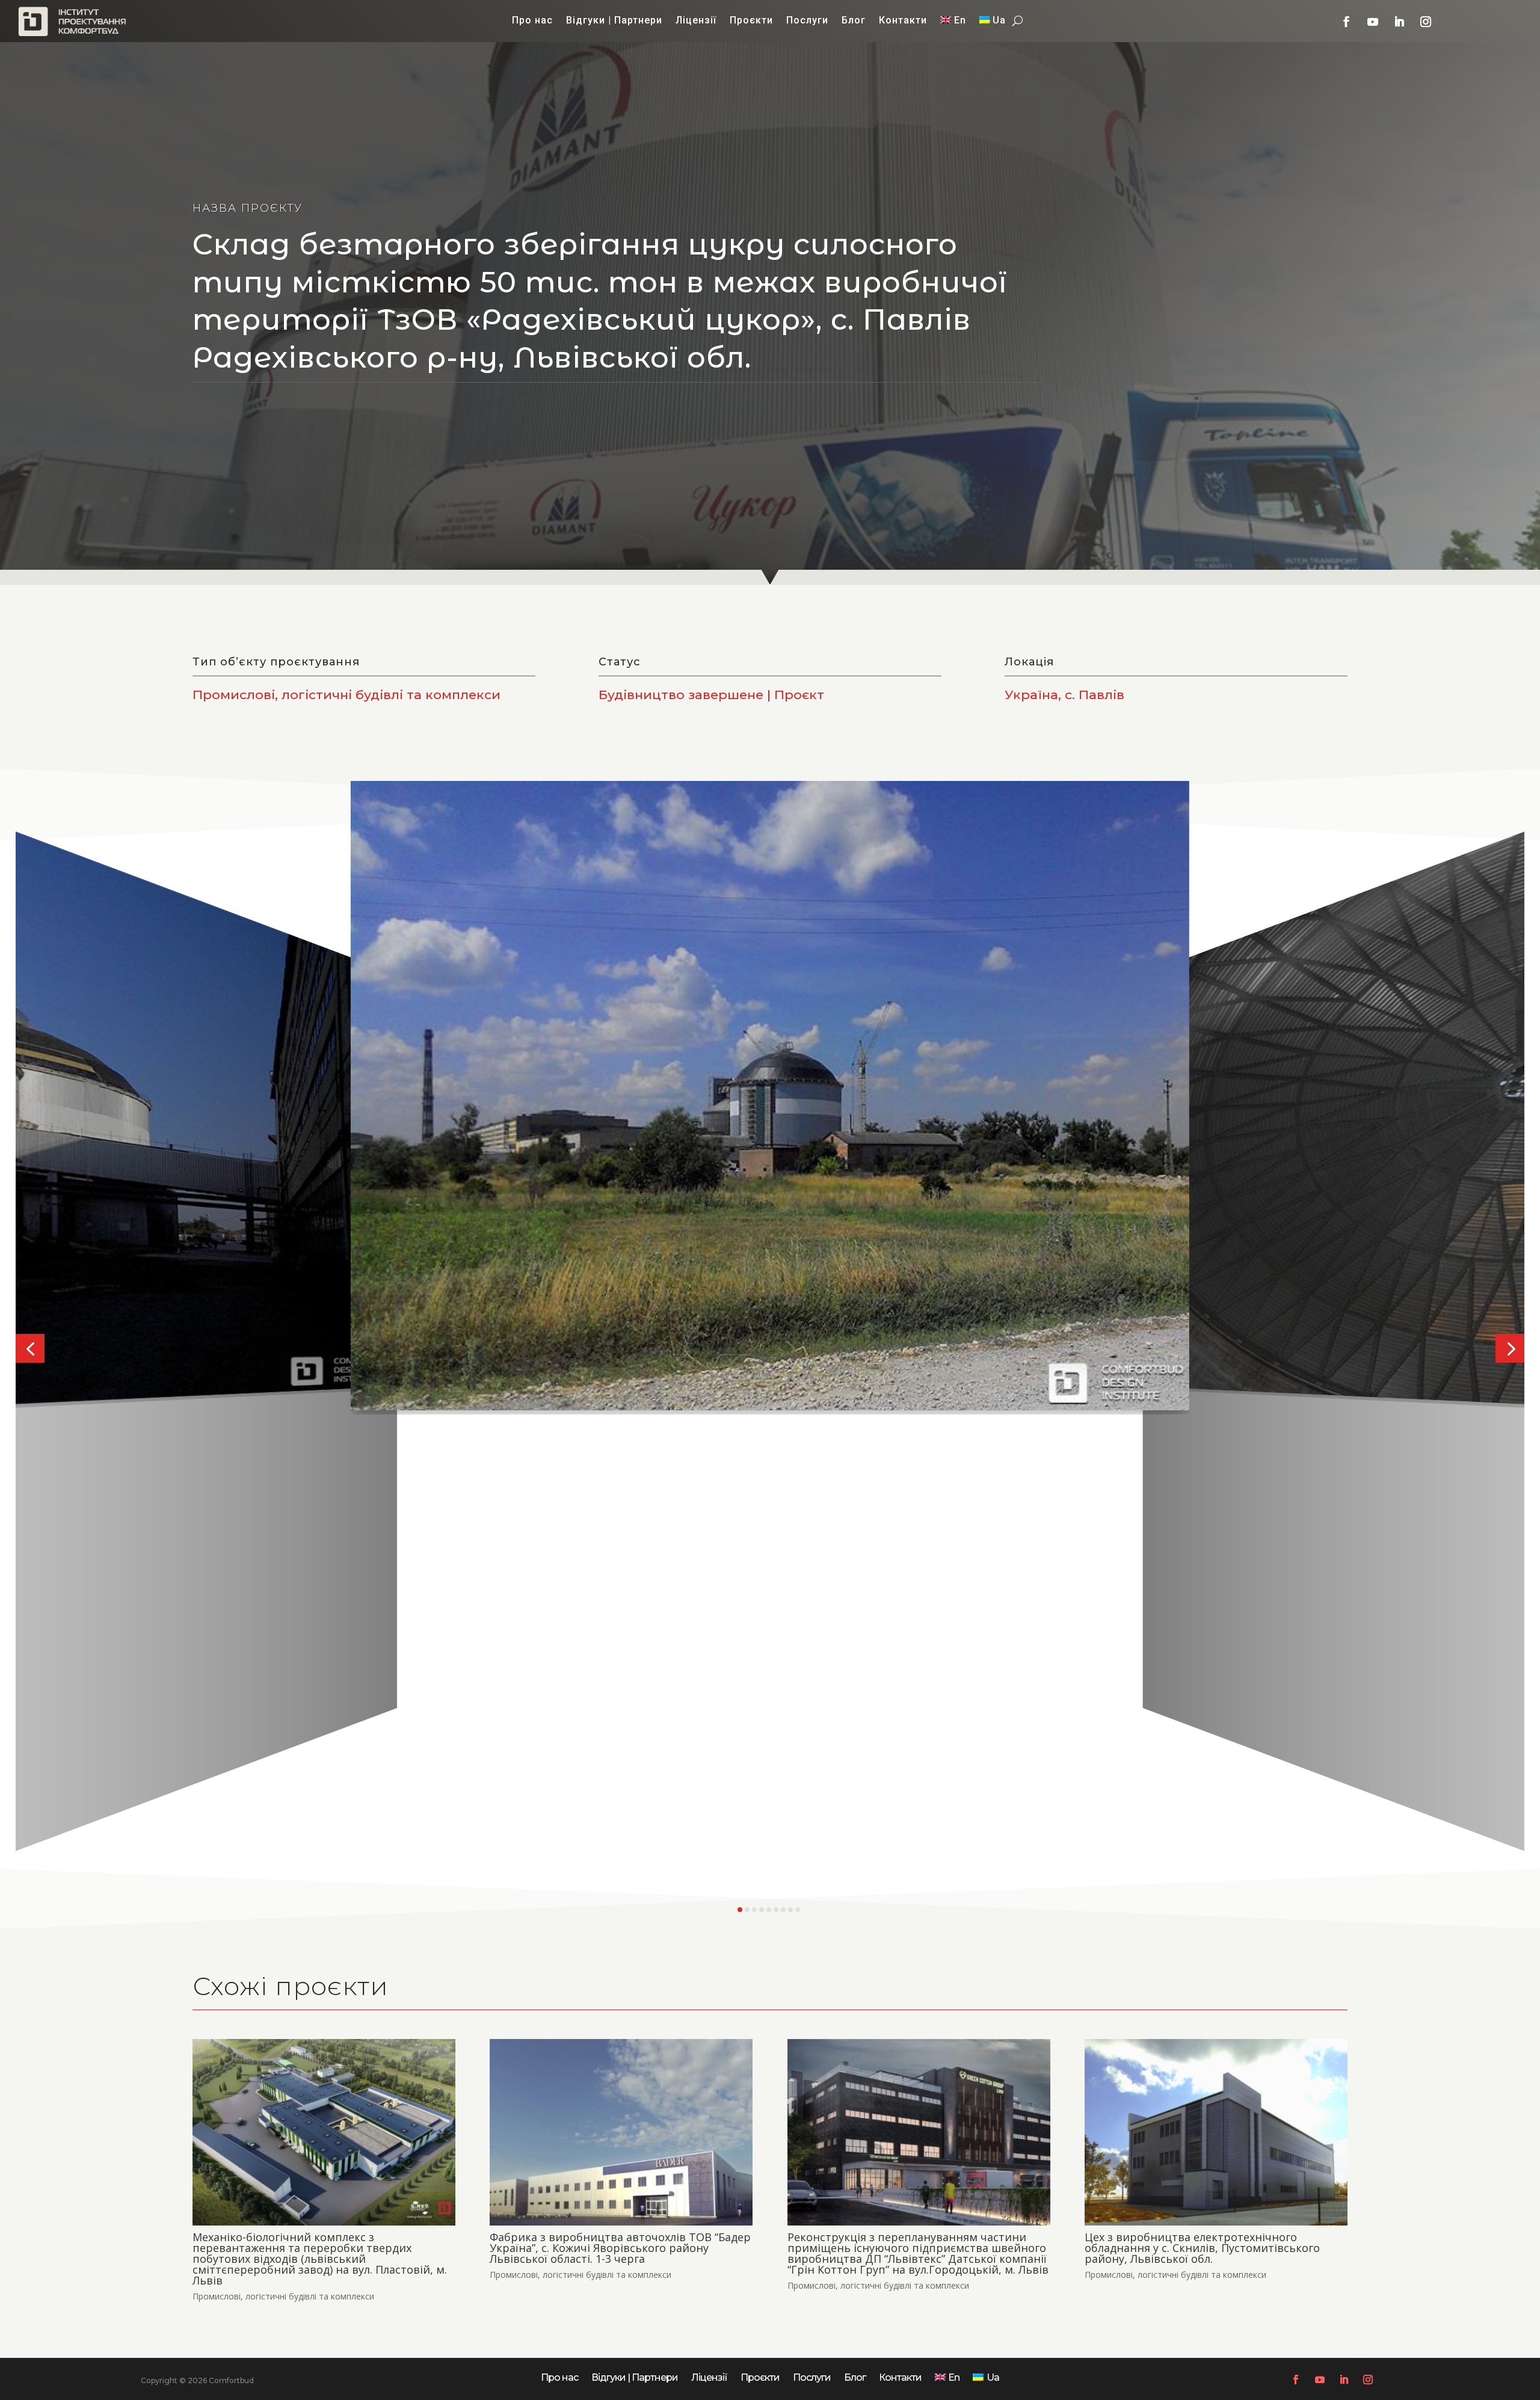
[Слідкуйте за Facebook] (1346, 22)
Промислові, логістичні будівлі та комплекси (283, 2296)
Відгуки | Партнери (614, 21)
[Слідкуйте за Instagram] (1426, 22)
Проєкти (751, 21)
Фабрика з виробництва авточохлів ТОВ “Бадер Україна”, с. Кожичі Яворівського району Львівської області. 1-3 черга (620, 2248)
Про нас (532, 21)
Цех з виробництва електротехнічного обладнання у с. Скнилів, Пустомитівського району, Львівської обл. (1202, 2248)
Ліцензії (696, 21)
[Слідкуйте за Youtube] (1373, 22)
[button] (30, 1348)
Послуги (807, 21)
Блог (854, 21)
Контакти (903, 21)
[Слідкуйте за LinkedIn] (1399, 22)
